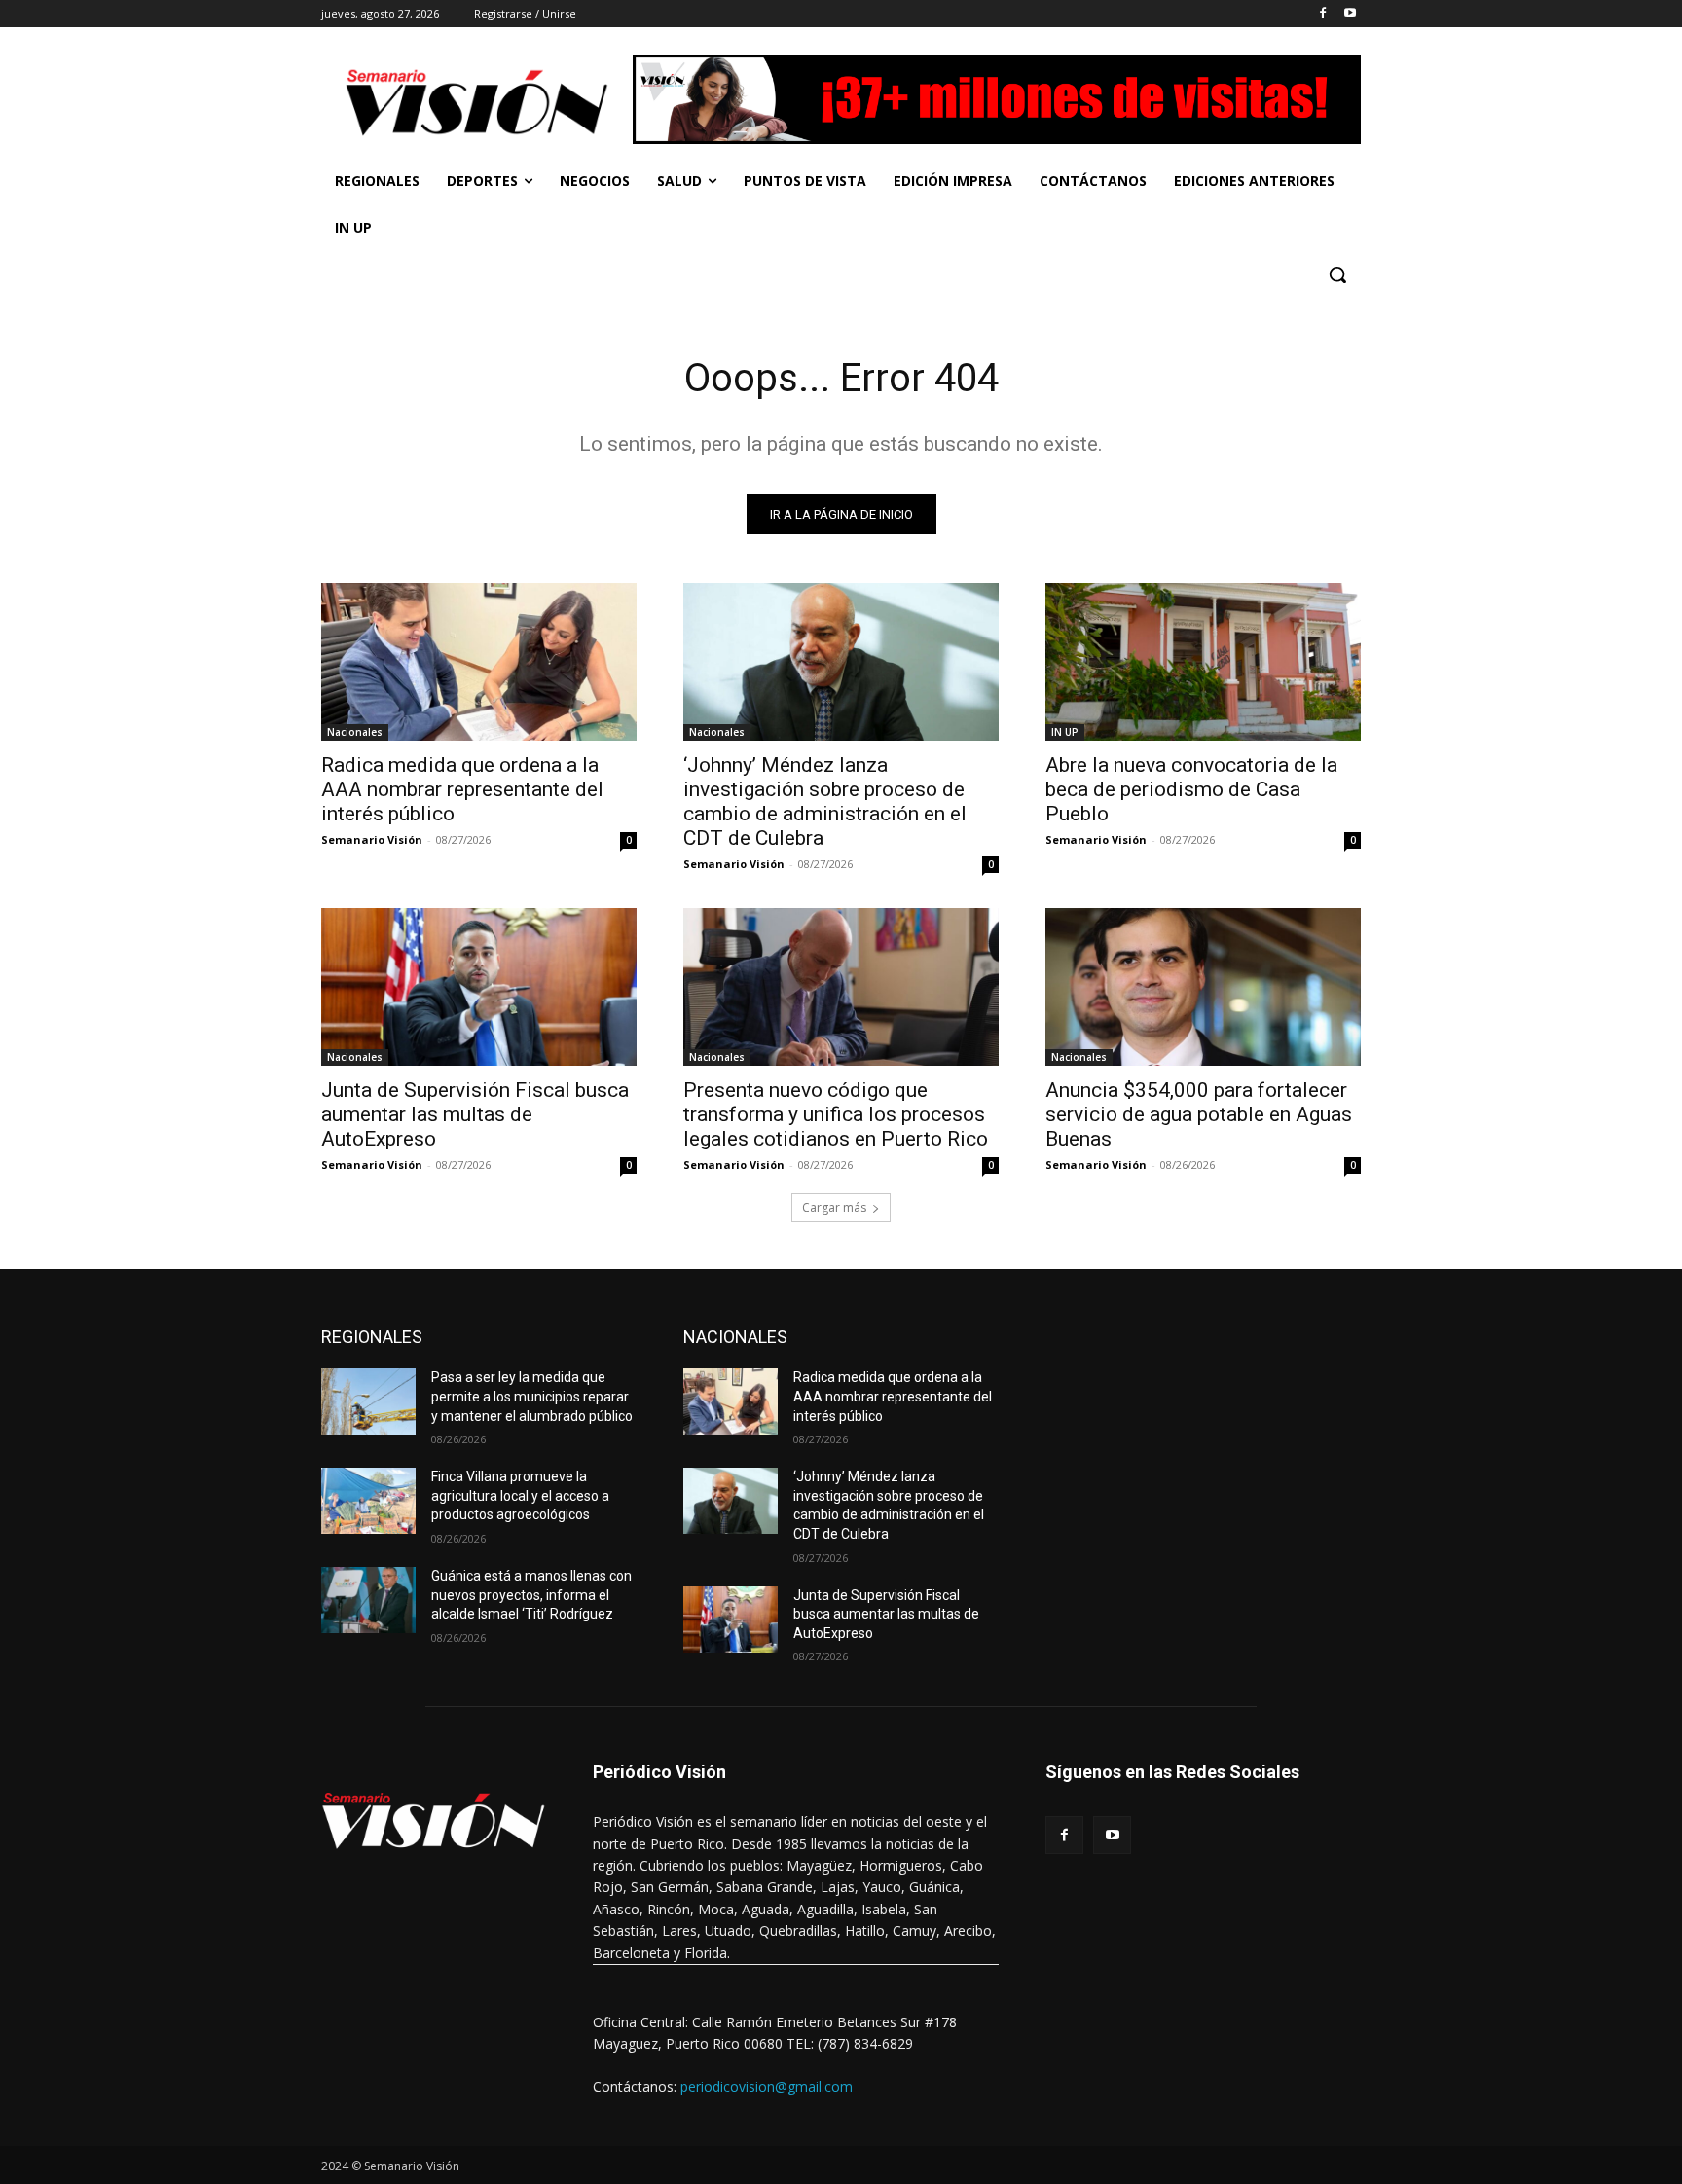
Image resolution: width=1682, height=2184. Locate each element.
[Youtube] (1350, 14)
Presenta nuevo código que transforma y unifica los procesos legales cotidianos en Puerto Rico (836, 1114)
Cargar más (834, 1207)
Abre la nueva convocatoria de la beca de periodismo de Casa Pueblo (1191, 789)
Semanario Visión (372, 839)
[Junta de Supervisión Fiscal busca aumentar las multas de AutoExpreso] (479, 987)
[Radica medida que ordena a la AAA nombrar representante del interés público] (479, 662)
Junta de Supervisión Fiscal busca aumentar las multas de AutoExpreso (475, 1114)
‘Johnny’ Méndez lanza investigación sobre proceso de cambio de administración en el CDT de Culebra (825, 801)
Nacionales (355, 732)
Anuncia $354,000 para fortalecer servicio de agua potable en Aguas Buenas (1199, 1114)
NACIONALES (735, 1337)
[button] (1337, 274)
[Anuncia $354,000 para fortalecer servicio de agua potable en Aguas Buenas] (1203, 987)
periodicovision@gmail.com (767, 2086)
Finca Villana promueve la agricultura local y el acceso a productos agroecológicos (520, 1495)
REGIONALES (372, 1337)
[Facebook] (1322, 14)
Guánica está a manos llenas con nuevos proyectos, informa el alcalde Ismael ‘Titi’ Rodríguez (531, 1595)
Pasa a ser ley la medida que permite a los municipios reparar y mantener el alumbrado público (532, 1396)
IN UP (1065, 732)
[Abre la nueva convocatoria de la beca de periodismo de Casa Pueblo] (1203, 662)
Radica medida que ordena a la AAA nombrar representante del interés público (462, 789)
